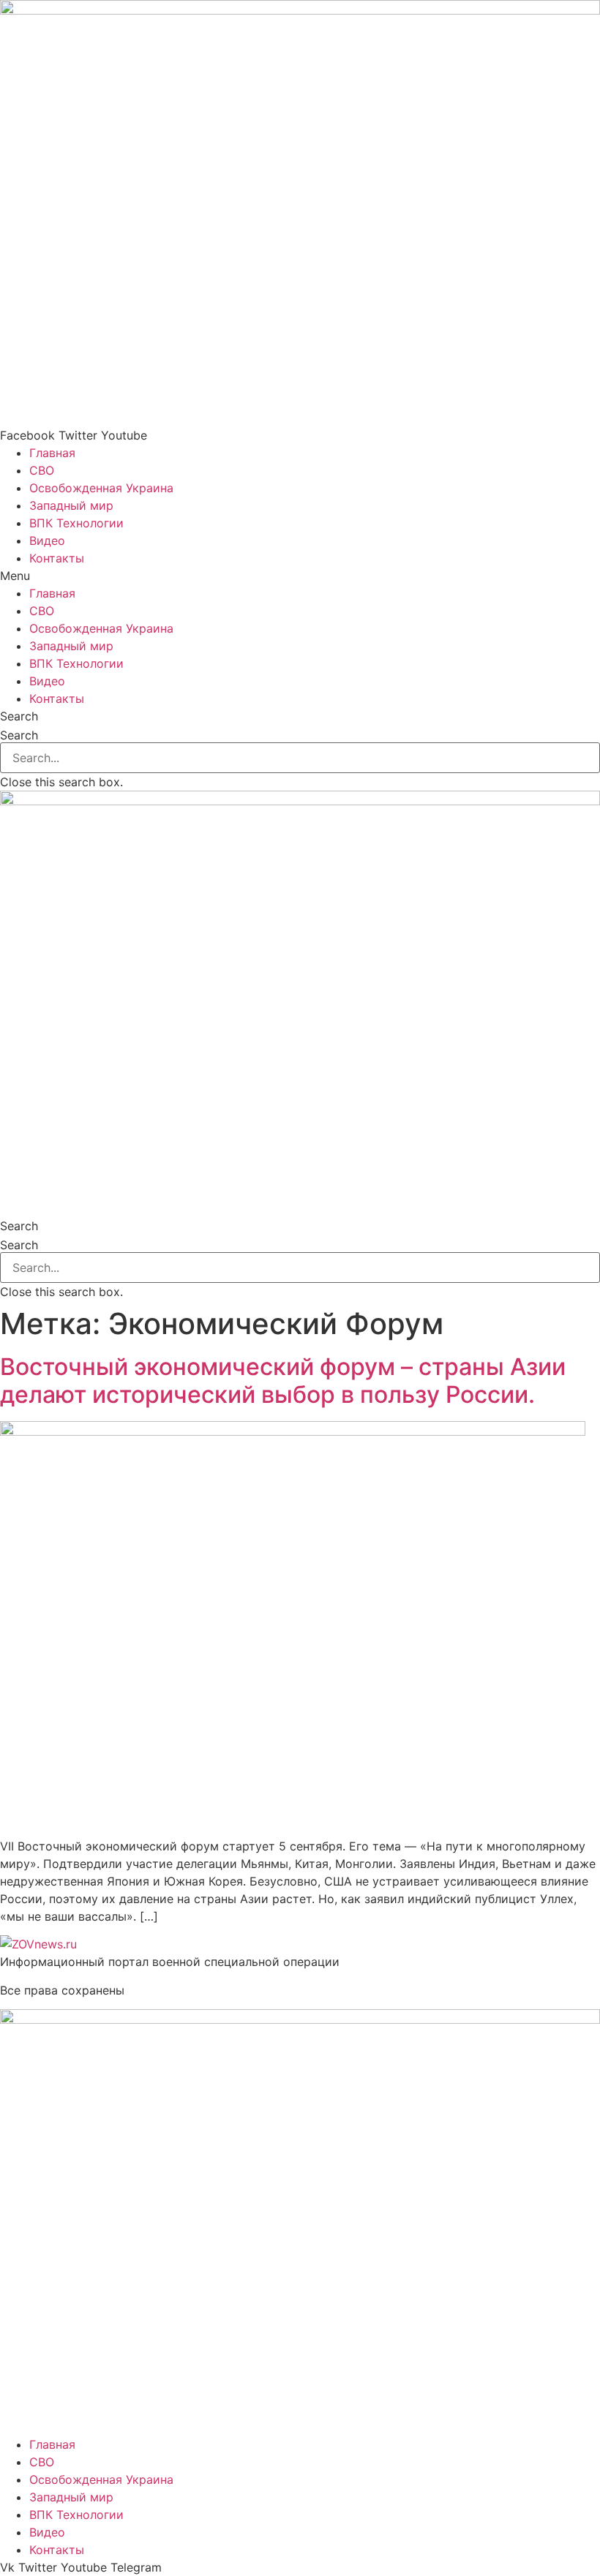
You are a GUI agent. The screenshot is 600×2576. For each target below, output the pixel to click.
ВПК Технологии (76, 523)
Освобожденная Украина (101, 488)
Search (19, 735)
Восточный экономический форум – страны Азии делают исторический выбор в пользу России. (283, 1381)
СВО (42, 470)
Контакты (57, 558)
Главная (52, 453)
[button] (300, 576)
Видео (47, 541)
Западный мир (71, 505)
